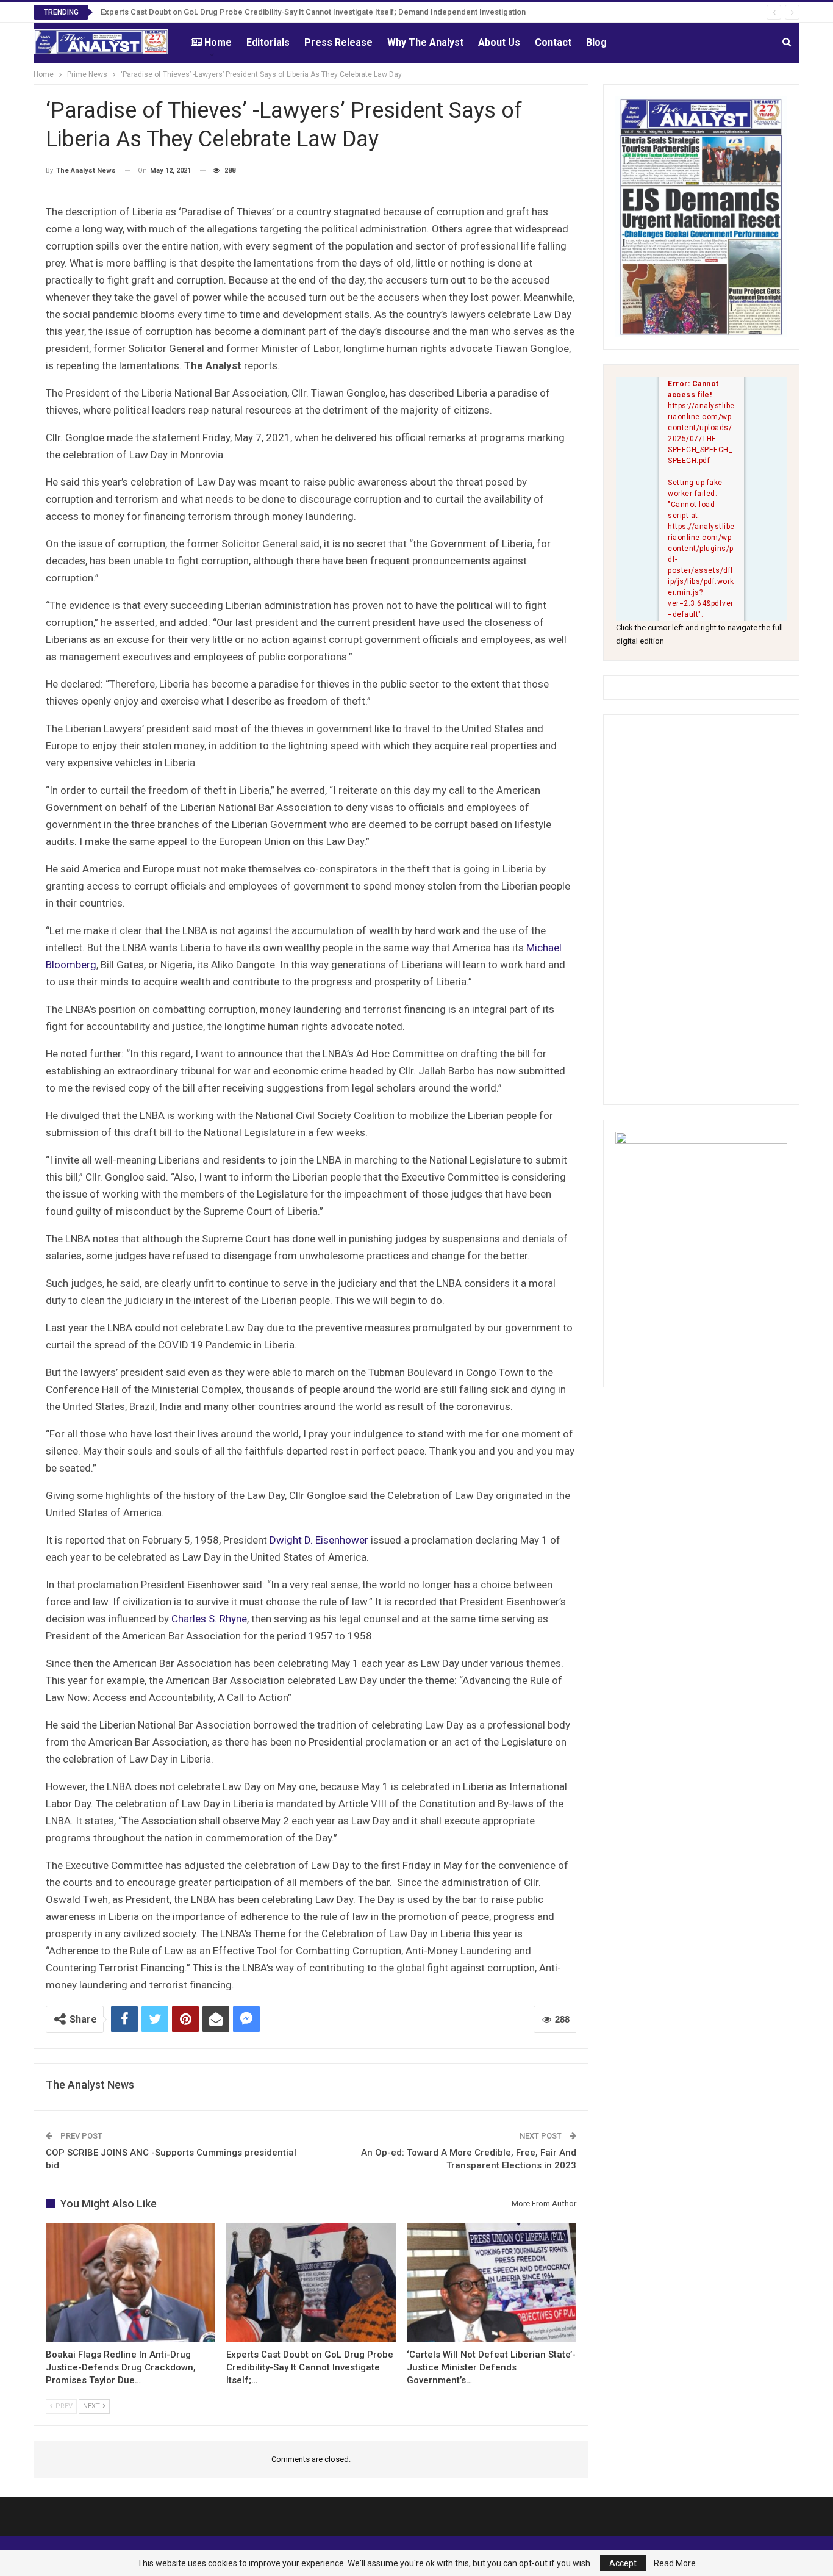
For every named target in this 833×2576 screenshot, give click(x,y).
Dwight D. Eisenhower (319, 1540)
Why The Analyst (425, 42)
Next (92, 2406)
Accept (623, 2563)
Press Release (338, 42)
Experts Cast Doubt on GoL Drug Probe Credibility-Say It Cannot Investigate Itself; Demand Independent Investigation (313, 12)
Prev (63, 2406)
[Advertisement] (701, 910)
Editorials (268, 42)
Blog (596, 42)
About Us (499, 42)
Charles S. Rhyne (209, 1619)
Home (218, 42)
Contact (553, 42)
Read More (675, 2563)
